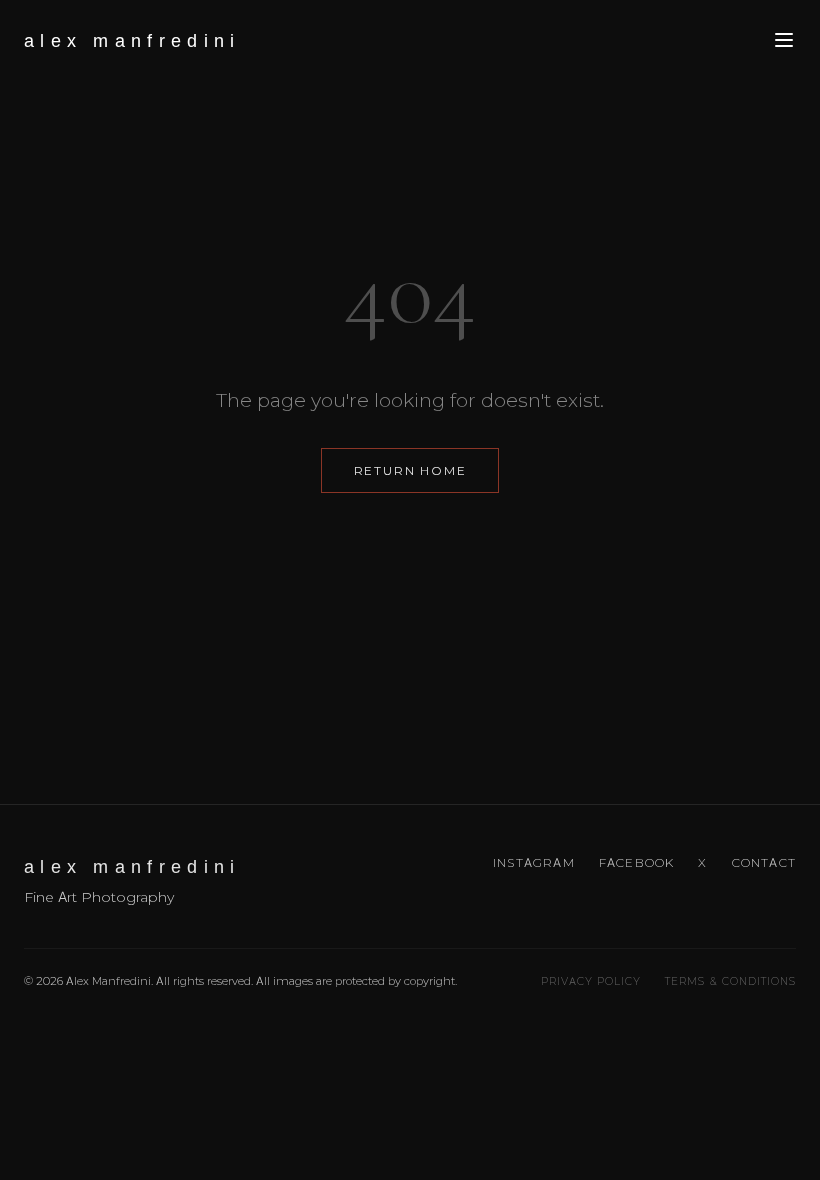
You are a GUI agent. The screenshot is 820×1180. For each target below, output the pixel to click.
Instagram (534, 862)
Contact (764, 862)
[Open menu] (784, 41)
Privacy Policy (591, 981)
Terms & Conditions (730, 981)
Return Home (410, 470)
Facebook (637, 862)
